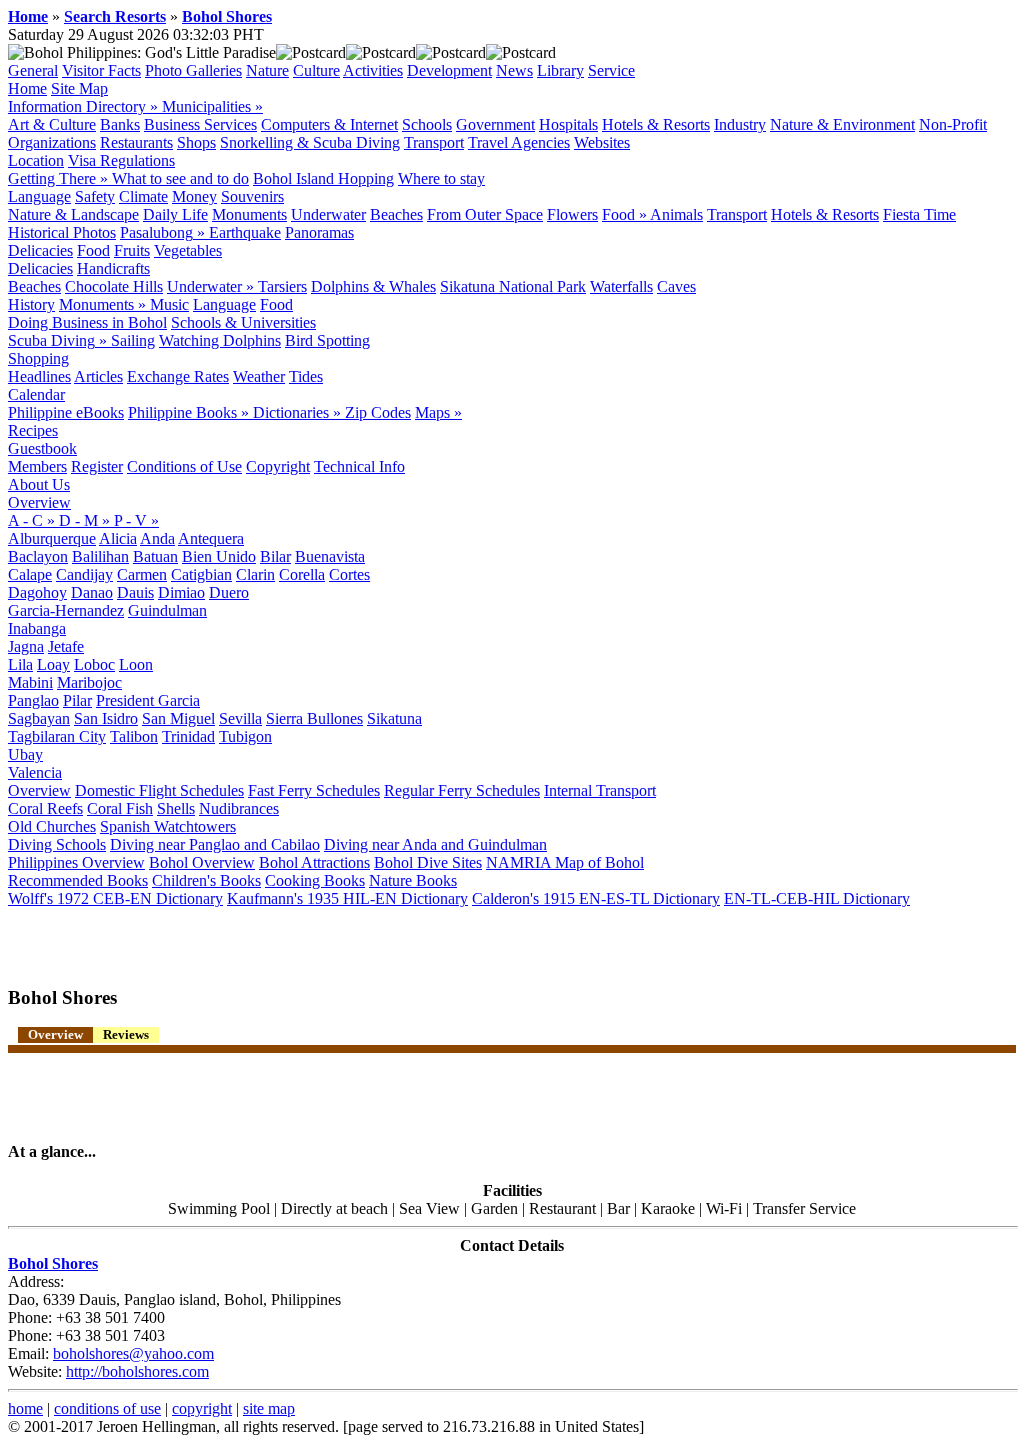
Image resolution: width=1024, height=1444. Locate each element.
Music (169, 304)
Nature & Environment (842, 124)
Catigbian (201, 574)
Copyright (278, 466)
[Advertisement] (242, 938)
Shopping (38, 358)
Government (495, 124)
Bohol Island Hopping (323, 178)
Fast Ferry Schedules (314, 790)
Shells (176, 808)
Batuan (155, 556)
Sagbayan (39, 718)
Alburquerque (52, 538)
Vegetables (188, 250)
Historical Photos (62, 232)
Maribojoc (89, 682)
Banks (120, 124)
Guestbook (42, 448)
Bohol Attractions (314, 862)
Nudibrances (239, 808)
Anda (157, 538)
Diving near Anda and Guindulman (435, 844)
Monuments (249, 214)
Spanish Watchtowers (168, 826)
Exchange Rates (178, 376)
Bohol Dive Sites (428, 862)
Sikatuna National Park (513, 286)
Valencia (35, 772)
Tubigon (245, 736)
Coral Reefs (45, 808)
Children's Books (206, 880)
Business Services (200, 124)
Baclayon (38, 556)
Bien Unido (219, 556)
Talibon (134, 736)
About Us (39, 484)
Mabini (30, 682)
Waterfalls (621, 286)
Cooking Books (315, 880)
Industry (740, 124)
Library (560, 70)
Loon (136, 664)
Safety (95, 196)
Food (93, 250)
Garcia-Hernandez (66, 610)
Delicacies (40, 250)
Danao (92, 592)
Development (449, 70)
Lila (20, 664)
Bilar (275, 556)
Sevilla (240, 718)
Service (611, 70)
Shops (196, 142)
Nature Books (413, 880)
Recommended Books (78, 880)
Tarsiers (282, 286)
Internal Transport (600, 790)
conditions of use (107, 1408)
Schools (427, 124)
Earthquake (245, 232)
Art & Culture (52, 124)
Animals (676, 214)
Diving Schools (57, 844)
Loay (53, 664)
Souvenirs (252, 196)
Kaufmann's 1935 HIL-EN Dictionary (347, 898)
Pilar (77, 700)
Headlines (39, 376)
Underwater (328, 214)
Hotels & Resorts (656, 124)
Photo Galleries (193, 70)
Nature (267, 70)
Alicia (118, 538)
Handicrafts (113, 268)
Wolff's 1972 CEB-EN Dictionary (115, 898)
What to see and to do (180, 178)
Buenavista (330, 556)
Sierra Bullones (314, 718)
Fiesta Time (919, 214)
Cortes (349, 574)
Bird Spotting (327, 340)
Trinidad (188, 736)
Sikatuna (394, 718)
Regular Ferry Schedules (462, 790)
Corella (302, 574)
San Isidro (106, 718)
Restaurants (136, 142)
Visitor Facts (101, 70)
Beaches (396, 214)
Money (194, 196)
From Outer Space (485, 214)
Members (37, 466)
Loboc (94, 664)
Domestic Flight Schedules (159, 790)
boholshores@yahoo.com (133, 1353)
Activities (373, 70)
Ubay (25, 754)
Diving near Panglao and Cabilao (215, 844)
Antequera (211, 538)
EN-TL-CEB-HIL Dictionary (817, 898)
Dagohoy (37, 592)
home (25, 1408)
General (33, 70)
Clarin (255, 574)
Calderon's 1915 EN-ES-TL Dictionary (596, 898)
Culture (316, 70)
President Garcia (148, 700)
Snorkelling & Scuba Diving (310, 142)
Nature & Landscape (73, 214)
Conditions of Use (184, 466)
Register (97, 466)
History (31, 304)
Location (36, 160)
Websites (602, 142)
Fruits (132, 250)
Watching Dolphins (220, 340)
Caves (676, 286)
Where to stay (441, 178)
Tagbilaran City (57, 736)
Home (28, 16)
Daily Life (175, 214)
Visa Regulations (121, 160)
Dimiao (181, 592)
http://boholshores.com (137, 1371)
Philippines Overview (76, 862)
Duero (229, 592)
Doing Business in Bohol (87, 322)
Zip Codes (378, 412)
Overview (39, 502)
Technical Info (359, 466)
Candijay (84, 574)
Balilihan (100, 556)
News (514, 70)
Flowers (572, 214)
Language (39, 196)
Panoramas (319, 232)
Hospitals (568, 124)
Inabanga (37, 628)
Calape (30, 574)
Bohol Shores (227, 16)
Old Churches (52, 826)
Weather (259, 376)
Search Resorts (115, 16)
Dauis (135, 592)
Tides (306, 376)
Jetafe (66, 646)
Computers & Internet (329, 124)
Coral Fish (120, 808)
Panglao (33, 700)
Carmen (142, 574)
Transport (434, 142)
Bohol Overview (202, 862)
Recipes (33, 430)
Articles (98, 376)
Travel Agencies (519, 142)
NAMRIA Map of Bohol (565, 862)
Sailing (133, 340)
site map (269, 1408)
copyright (202, 1408)
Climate (143, 196)
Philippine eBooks (66, 412)
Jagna (26, 646)
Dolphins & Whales (373, 286)
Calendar (36, 394)
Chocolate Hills (114, 286)
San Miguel (178, 718)
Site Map (79, 88)
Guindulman (167, 610)
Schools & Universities (243, 322)
